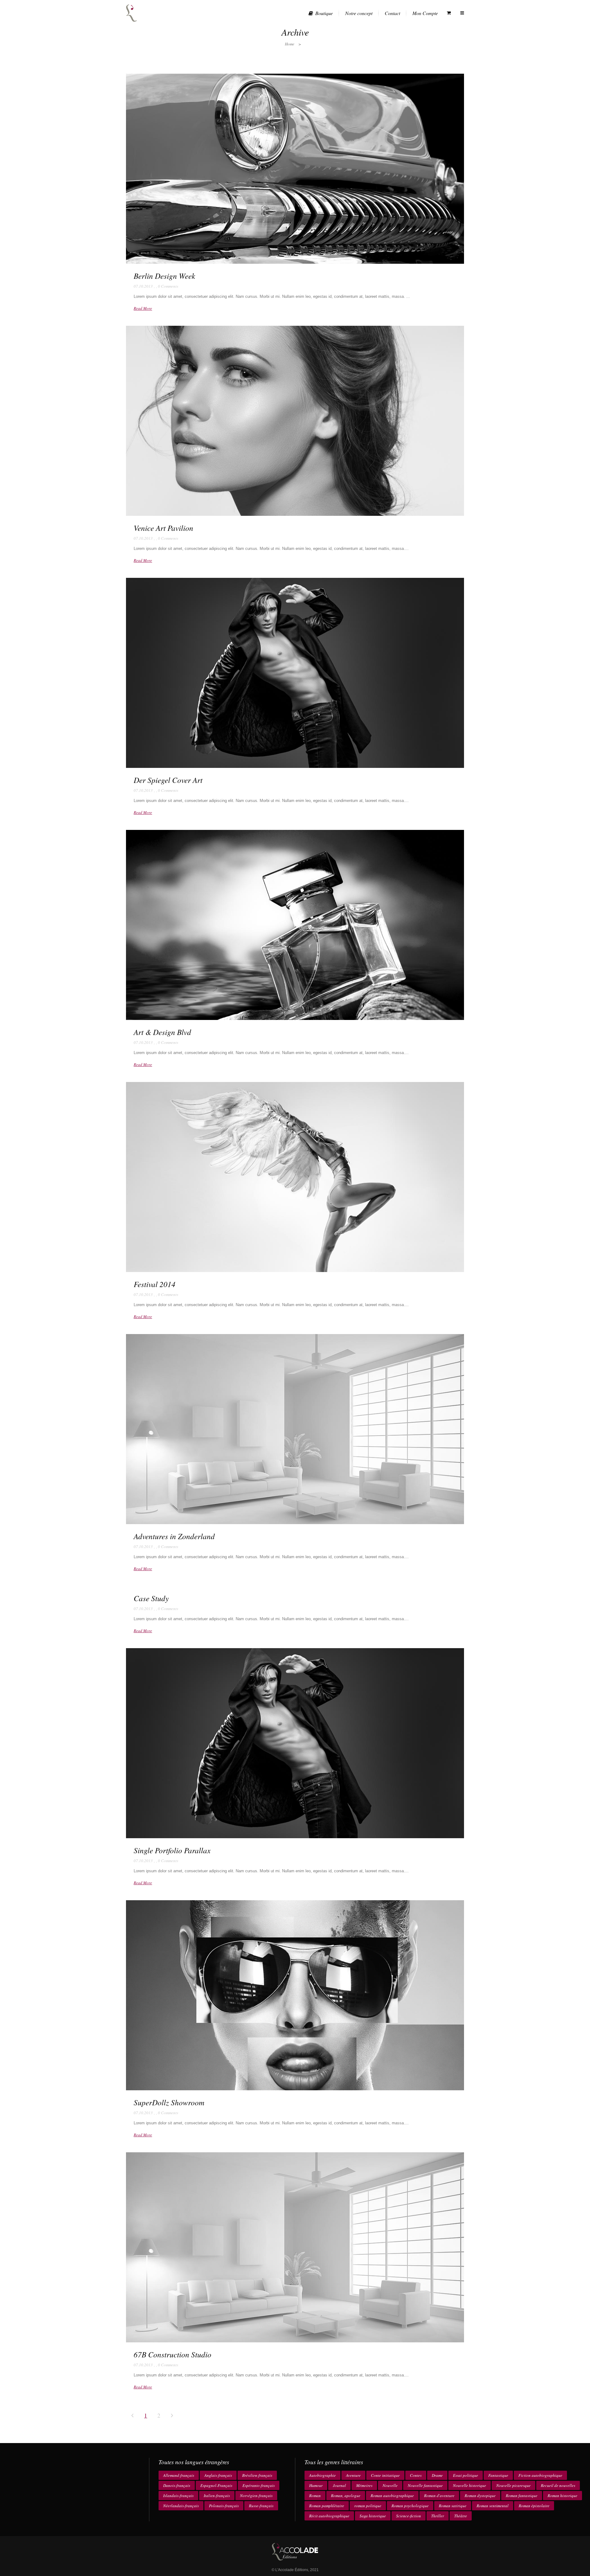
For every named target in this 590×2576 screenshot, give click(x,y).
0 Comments (168, 286)
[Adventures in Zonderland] (295, 1429)
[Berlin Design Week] (295, 169)
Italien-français (217, 2496)
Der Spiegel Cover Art (168, 780)
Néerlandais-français (181, 2506)
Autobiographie (323, 2475)
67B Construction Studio (173, 2354)
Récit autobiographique (329, 2516)
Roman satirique (453, 2506)
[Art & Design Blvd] (295, 925)
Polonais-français (224, 2506)
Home (290, 44)
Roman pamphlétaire (327, 2506)
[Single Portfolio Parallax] (295, 1743)
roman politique (368, 2506)
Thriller (438, 2516)
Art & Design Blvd (162, 1032)
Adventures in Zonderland (174, 1536)
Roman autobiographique (392, 2496)
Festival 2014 (155, 1284)
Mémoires (364, 2485)
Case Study (151, 1598)
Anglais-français (218, 2475)
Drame (437, 2475)
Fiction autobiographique (540, 2475)
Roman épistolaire (534, 2506)
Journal (339, 2485)
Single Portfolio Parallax (172, 1850)
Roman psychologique (410, 2506)
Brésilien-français (257, 2475)
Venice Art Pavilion (163, 528)
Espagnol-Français (216, 2485)
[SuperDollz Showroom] (295, 1995)
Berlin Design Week (164, 276)
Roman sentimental (493, 2506)
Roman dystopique (480, 2496)
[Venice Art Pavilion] (295, 421)
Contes (416, 2475)
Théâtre (461, 2516)
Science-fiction (409, 2516)
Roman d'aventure (439, 2496)
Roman (315, 2496)
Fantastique (498, 2475)
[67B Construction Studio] (295, 2247)
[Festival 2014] (295, 1177)
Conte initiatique (385, 2475)
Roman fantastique (522, 2496)
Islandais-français (178, 2496)
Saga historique (373, 2516)
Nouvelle (390, 2485)
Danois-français (177, 2485)
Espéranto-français (259, 2485)
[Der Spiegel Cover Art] (295, 673)
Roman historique (562, 2496)
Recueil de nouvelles (558, 2485)
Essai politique (466, 2475)
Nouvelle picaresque (513, 2485)
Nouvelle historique (470, 2485)
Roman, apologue (346, 2496)
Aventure (353, 2475)
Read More (143, 308)
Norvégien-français (256, 2496)
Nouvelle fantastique (425, 2485)
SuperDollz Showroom (169, 2102)
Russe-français (261, 2506)
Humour (316, 2485)
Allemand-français (179, 2475)
